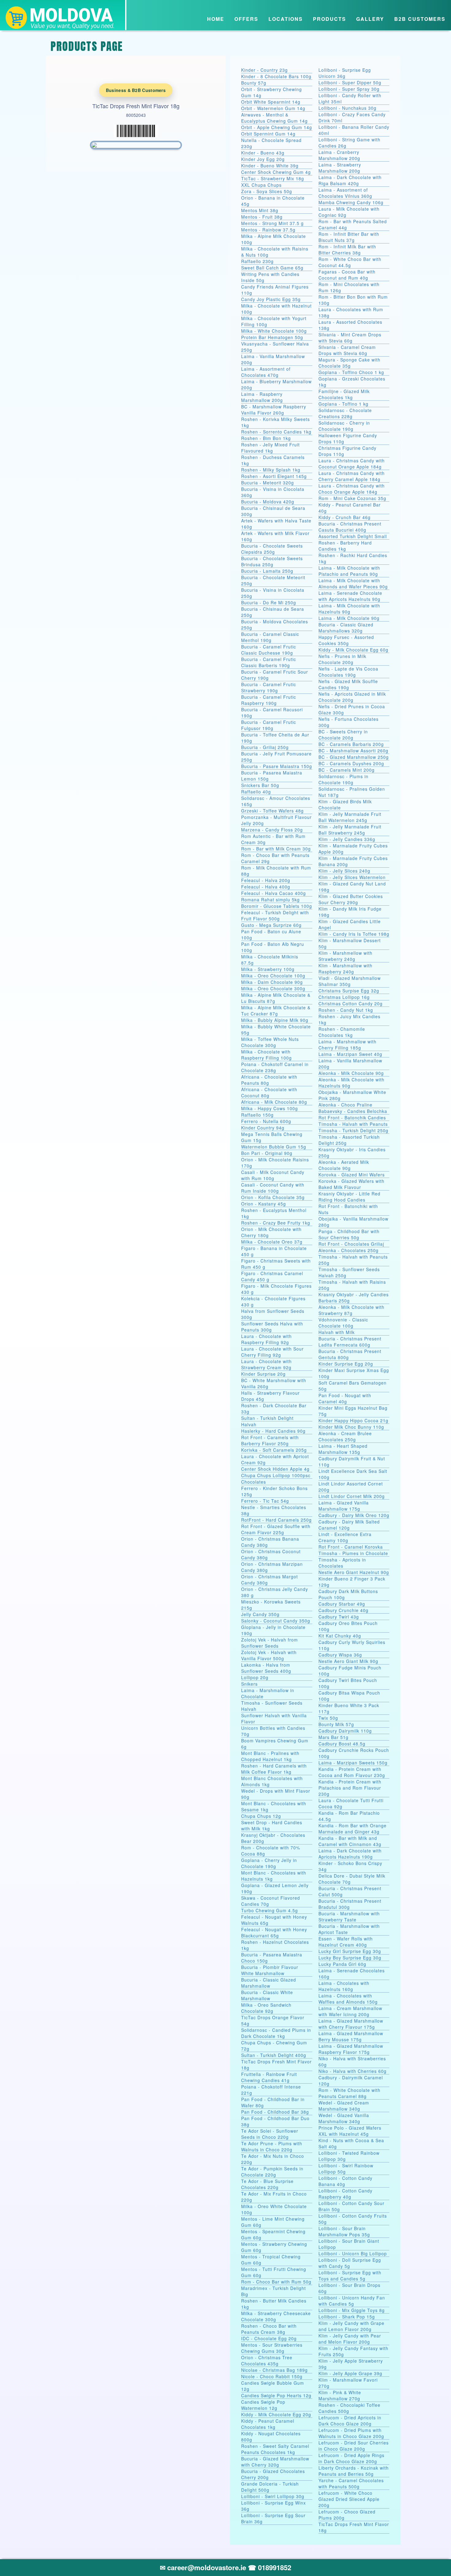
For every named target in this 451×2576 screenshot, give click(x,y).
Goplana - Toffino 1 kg (343, 404)
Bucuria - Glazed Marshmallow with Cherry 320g (275, 2462)
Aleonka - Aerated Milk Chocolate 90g (344, 1165)
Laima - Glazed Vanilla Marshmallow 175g (344, 1506)
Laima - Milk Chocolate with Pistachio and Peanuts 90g (349, 571)
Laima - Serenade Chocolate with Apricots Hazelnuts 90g (350, 596)
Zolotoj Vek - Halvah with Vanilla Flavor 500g (269, 1655)
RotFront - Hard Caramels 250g (276, 1520)
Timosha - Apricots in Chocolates (342, 1563)
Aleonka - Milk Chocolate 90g (351, 1073)
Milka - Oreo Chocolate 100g (273, 976)
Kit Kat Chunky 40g (340, 1636)
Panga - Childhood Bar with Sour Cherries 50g (349, 1234)
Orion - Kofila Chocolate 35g (273, 1197)
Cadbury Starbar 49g (342, 1604)
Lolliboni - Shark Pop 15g (347, 2317)
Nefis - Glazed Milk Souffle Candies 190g (348, 684)
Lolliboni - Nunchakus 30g (347, 108)
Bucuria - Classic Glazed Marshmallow (269, 1983)
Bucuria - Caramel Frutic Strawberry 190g (269, 687)
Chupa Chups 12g (261, 1816)
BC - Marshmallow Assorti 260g (353, 751)
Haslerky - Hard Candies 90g (273, 1431)
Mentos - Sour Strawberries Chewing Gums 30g (272, 2348)
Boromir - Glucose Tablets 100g (277, 906)
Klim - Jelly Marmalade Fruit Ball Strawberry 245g (350, 830)
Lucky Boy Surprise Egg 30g (350, 1958)
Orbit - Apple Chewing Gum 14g (277, 127)
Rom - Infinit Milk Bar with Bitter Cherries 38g (347, 250)
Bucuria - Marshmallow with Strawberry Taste (349, 1917)
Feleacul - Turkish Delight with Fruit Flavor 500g (275, 915)
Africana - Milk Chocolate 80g (274, 1102)
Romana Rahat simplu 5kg (270, 900)
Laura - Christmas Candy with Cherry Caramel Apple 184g (352, 476)
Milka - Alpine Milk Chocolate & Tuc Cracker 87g (276, 1011)
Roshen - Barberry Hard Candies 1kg (345, 546)
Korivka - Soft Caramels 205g (274, 1450)
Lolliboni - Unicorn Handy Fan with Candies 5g (352, 2301)
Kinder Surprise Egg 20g (346, 1364)
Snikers (249, 1684)
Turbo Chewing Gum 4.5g (270, 1910)
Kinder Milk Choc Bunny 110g (351, 1427)
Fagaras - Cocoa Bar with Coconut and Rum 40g (347, 275)
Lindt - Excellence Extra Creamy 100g (345, 1537)
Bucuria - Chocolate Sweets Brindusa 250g (272, 561)
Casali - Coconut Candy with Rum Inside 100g (273, 1188)
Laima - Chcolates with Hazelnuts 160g (344, 1986)
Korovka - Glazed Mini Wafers (352, 1175)
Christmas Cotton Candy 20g (351, 1003)
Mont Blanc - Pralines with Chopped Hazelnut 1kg (270, 1756)
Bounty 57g (254, 83)
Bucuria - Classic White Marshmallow (267, 1995)
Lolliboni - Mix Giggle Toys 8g (352, 2310)
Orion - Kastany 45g (264, 1204)
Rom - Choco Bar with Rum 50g (276, 2282)
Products (330, 19)
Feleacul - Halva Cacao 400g (274, 893)
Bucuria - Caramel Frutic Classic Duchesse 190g (269, 650)
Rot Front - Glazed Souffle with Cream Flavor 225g (276, 1529)
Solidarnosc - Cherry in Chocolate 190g (344, 426)
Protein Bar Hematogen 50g (272, 337)
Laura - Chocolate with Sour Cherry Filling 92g (272, 1352)
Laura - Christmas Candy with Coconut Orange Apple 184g (352, 464)
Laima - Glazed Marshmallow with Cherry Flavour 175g (351, 2024)
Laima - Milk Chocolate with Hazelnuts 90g (349, 609)
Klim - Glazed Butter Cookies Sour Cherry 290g (351, 899)
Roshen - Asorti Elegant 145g (274, 476)
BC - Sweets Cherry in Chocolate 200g (343, 735)
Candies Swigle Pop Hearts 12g (276, 2395)
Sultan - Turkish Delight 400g (274, 2055)
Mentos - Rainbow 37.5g (268, 230)
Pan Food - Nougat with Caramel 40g (345, 1398)
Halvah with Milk (337, 1332)
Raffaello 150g (257, 1115)
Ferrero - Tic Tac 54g (265, 1501)
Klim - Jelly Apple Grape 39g (350, 2373)
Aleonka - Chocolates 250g (349, 1250)
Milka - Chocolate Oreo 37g (272, 1242)
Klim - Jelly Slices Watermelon (352, 877)
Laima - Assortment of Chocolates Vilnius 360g (345, 193)
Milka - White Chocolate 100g (274, 331)
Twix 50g (328, 1718)
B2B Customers (420, 19)
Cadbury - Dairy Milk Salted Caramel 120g (349, 1525)
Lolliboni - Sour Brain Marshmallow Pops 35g (344, 2231)
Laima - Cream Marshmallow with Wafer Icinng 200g (350, 2011)
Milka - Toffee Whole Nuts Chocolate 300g (270, 1042)
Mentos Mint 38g (260, 210)
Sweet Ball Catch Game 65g (272, 268)
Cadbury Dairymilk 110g (345, 1731)
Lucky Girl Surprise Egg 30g (350, 1951)
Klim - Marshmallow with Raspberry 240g (345, 969)
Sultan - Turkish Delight (267, 1418)
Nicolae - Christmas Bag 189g (274, 2370)
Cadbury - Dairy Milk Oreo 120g (354, 1515)
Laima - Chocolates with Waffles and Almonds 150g (348, 1999)
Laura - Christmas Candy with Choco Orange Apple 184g (352, 489)
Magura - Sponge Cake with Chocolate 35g (349, 363)
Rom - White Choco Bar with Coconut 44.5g (350, 262)
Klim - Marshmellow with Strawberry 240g (345, 956)
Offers (246, 19)
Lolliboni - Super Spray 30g (349, 89)
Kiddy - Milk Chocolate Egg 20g (276, 2414)
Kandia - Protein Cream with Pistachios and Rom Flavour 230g (350, 1788)
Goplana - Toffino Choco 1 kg (351, 372)
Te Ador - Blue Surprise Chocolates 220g (267, 2184)
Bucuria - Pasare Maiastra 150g (277, 766)
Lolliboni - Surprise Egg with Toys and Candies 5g (350, 2276)
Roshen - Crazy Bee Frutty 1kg (276, 1223)
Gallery (370, 19)
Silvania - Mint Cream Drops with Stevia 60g (350, 338)
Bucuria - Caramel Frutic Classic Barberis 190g (269, 662)
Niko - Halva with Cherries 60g (353, 2071)
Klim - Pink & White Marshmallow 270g (340, 2395)
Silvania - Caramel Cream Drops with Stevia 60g (347, 350)
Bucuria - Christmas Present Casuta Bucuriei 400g (350, 527)
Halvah (249, 1424)
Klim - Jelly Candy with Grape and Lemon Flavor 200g (351, 2326)
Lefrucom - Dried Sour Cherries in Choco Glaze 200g (354, 2446)
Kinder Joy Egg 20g (263, 159)
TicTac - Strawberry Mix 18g (273, 178)
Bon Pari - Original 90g (267, 1153)
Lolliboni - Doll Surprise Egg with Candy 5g (350, 2263)
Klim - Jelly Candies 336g (347, 839)
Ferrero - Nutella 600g (266, 1121)
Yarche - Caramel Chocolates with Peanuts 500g (351, 2483)
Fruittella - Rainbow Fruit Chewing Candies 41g (269, 2077)
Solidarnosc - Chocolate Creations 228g (345, 413)
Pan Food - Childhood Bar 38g (275, 2112)
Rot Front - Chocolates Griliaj (351, 1244)
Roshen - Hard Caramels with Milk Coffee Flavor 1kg (274, 1769)
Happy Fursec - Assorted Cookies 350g (346, 640)
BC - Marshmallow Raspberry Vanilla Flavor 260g (274, 410)
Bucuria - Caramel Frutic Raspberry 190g (269, 700)
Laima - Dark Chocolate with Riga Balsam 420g (350, 180)
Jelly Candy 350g (260, 1614)
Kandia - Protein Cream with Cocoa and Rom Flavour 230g (352, 1772)
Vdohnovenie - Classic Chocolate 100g (343, 1323)
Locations (286, 19)
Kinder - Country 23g (264, 70)
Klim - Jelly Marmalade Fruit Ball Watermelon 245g (350, 817)
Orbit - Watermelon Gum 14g (273, 108)
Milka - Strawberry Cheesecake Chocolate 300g (276, 2316)
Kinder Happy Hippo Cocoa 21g (353, 1420)
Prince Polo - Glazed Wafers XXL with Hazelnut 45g (350, 2131)
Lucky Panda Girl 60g (342, 1964)
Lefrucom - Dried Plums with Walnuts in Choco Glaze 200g (351, 2433)
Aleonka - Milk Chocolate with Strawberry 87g (351, 1310)
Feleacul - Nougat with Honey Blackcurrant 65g (274, 1932)
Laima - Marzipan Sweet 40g (350, 1054)
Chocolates (254, 1482)
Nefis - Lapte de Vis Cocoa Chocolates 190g (348, 672)
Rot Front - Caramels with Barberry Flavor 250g (270, 1440)
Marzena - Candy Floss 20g (272, 830)
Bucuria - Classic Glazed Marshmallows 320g (346, 628)
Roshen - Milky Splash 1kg (271, 470)
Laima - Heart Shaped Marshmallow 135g (343, 1449)
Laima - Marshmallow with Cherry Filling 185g (347, 1045)
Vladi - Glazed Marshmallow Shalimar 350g (350, 981)
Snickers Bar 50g (260, 785)
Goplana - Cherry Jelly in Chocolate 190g (269, 1863)
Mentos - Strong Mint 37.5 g (272, 223)
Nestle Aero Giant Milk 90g (348, 1661)
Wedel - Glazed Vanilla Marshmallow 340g (344, 2118)
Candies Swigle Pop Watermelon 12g (263, 2405)
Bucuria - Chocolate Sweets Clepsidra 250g (272, 549)
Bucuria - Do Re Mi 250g (269, 602)
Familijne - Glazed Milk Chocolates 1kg (344, 394)
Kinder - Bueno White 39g (270, 166)
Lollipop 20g (255, 1677)
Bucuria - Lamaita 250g (267, 571)
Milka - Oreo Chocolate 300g (273, 988)
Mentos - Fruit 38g (262, 217)
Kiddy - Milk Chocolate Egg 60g (353, 650)
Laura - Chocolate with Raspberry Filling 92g (266, 1339)
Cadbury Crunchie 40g (343, 1610)
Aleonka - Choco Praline (345, 1105)
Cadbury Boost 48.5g (342, 1744)
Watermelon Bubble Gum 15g (274, 1147)
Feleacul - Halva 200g (266, 880)
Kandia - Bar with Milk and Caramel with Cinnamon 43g (350, 1841)
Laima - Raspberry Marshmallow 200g (262, 397)
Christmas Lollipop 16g (344, 997)
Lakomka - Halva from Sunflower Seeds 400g (266, 1668)
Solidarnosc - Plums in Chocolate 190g (343, 779)
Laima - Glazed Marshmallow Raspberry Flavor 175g (351, 2049)
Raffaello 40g (256, 792)
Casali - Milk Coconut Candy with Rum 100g (273, 1175)
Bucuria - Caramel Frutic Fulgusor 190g (269, 725)
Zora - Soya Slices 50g (267, 191)
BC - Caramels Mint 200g (347, 770)
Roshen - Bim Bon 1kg (266, 438)
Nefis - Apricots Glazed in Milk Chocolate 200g (352, 697)
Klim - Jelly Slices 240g (344, 871)
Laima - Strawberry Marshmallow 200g (340, 168)
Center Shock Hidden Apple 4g (275, 1469)
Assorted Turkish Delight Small (353, 536)
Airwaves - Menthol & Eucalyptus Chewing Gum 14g (274, 118)
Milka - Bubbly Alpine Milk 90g (275, 1020)
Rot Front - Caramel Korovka (351, 1547)
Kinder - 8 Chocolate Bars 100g (276, 76)
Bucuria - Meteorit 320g (268, 483)
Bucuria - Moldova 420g (268, 502)
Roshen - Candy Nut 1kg (346, 1010)
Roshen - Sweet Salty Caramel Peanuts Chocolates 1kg (275, 2449)
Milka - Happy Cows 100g (270, 1108)
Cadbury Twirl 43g (339, 1617)
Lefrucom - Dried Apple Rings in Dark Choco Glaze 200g (351, 2458)
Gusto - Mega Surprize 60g (271, 925)
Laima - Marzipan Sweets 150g (353, 1763)
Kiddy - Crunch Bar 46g (345, 517)
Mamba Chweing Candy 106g (351, 202)
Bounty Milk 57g (336, 1724)
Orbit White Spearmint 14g (271, 102)
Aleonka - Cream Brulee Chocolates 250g (345, 1436)
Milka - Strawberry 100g (268, 969)
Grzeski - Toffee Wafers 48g (272, 811)
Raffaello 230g (257, 261)
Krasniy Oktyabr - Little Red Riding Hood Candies (349, 1197)
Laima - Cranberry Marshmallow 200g (339, 155)
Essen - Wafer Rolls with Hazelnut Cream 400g (346, 1942)
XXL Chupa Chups (261, 185)
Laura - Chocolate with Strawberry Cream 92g (266, 1364)
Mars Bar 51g (333, 1737)
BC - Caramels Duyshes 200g (351, 763)
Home (216, 19)
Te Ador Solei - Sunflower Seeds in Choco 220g (270, 2134)
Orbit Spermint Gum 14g (268, 134)
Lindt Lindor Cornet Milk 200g (352, 1496)
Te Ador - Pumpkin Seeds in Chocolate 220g (272, 2172)
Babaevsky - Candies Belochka (353, 1111)
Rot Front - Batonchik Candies (352, 1118)
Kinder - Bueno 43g (263, 153)
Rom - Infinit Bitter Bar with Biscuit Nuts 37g (349, 237)
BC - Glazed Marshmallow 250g (354, 757)
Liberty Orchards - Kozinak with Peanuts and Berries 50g (354, 2471)
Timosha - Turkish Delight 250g (353, 1130)
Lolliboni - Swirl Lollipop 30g (273, 2496)
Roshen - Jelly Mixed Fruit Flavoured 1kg (270, 448)
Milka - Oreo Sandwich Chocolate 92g (266, 2008)
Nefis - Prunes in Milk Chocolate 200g (342, 659)
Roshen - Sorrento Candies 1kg (276, 432)
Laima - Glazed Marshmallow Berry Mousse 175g (351, 2036)
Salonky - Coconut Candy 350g (276, 1621)
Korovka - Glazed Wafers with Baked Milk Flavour (351, 1184)
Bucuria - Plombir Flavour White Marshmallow (270, 1970)
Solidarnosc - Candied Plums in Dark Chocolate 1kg (276, 2033)
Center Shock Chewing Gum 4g (276, 172)
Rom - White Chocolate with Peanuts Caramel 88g (349, 2093)
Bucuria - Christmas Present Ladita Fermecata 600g (350, 1342)
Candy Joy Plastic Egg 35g (271, 299)
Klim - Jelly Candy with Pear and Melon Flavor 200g (350, 2339)
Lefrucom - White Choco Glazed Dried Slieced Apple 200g (349, 2499)
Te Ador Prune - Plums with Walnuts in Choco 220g (272, 2146)
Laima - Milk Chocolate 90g (349, 618)
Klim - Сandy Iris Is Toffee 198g (354, 934)
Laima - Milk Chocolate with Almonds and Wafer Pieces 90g (353, 583)
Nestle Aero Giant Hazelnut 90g (354, 1572)
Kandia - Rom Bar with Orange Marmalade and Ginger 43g (353, 1829)
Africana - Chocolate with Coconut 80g (269, 1092)
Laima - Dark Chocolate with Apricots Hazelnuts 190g (350, 1854)
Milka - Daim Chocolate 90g (272, 982)
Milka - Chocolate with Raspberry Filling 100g (266, 1055)
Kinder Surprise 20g (263, 1374)
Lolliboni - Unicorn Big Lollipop (353, 2253)
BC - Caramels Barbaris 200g (351, 744)
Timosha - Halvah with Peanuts (353, 1124)
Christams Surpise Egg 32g (349, 991)
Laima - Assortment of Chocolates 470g (266, 372)
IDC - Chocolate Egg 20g (269, 2338)
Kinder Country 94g (263, 1128)
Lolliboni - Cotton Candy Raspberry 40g (345, 2194)
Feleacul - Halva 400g (266, 887)
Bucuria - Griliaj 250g (265, 747)
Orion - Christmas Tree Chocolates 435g (267, 2360)
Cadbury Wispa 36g (340, 1655)
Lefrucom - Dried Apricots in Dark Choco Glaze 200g (350, 2421)
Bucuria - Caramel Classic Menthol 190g (270, 637)
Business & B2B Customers (136, 90)
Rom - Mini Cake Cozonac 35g (352, 498)
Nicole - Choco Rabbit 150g (272, 2376)
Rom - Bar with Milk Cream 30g (276, 849)
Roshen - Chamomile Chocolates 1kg (342, 1032)
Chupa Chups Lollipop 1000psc (276, 1475)
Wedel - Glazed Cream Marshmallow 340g (344, 2106)
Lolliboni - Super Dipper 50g (350, 82)
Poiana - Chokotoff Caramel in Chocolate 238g (275, 1067)
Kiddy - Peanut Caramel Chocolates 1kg (268, 2424)
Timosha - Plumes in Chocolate (353, 1553)
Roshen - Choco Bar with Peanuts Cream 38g (269, 2329)
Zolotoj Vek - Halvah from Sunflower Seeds (270, 1643)
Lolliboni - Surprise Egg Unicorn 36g (345, 73)
